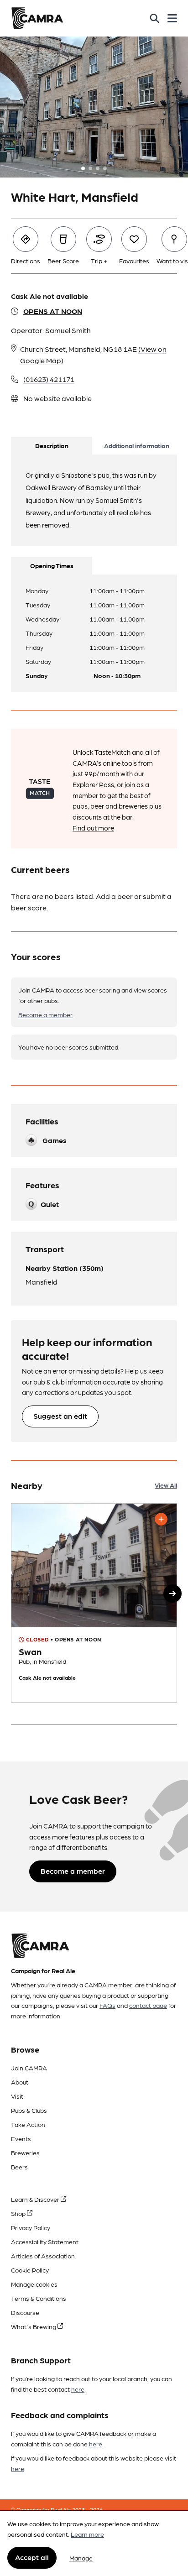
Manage (81, 2558)
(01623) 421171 (49, 379)
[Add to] (161, 1519)
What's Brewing (34, 2326)
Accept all (32, 2557)
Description (52, 445)
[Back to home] (37, 18)
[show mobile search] (154, 18)
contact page (148, 2005)
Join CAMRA (29, 2068)
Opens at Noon (53, 311)
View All (166, 1485)
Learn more (87, 2534)
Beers (19, 2167)
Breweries (25, 2153)
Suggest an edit (60, 1416)
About (20, 2082)
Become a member (45, 1014)
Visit (17, 2096)
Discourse (25, 2312)
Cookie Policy (30, 2270)
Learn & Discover (36, 2199)
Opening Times (52, 565)
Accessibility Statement (45, 2242)
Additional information (137, 445)
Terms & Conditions (39, 2298)
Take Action (28, 2124)
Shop (19, 2213)
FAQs (107, 2005)
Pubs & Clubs (29, 2110)
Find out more (93, 828)
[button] (172, 1594)
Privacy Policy (31, 2227)
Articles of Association (43, 2256)
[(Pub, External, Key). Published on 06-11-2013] (94, 1603)
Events (21, 2138)
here (78, 2389)
